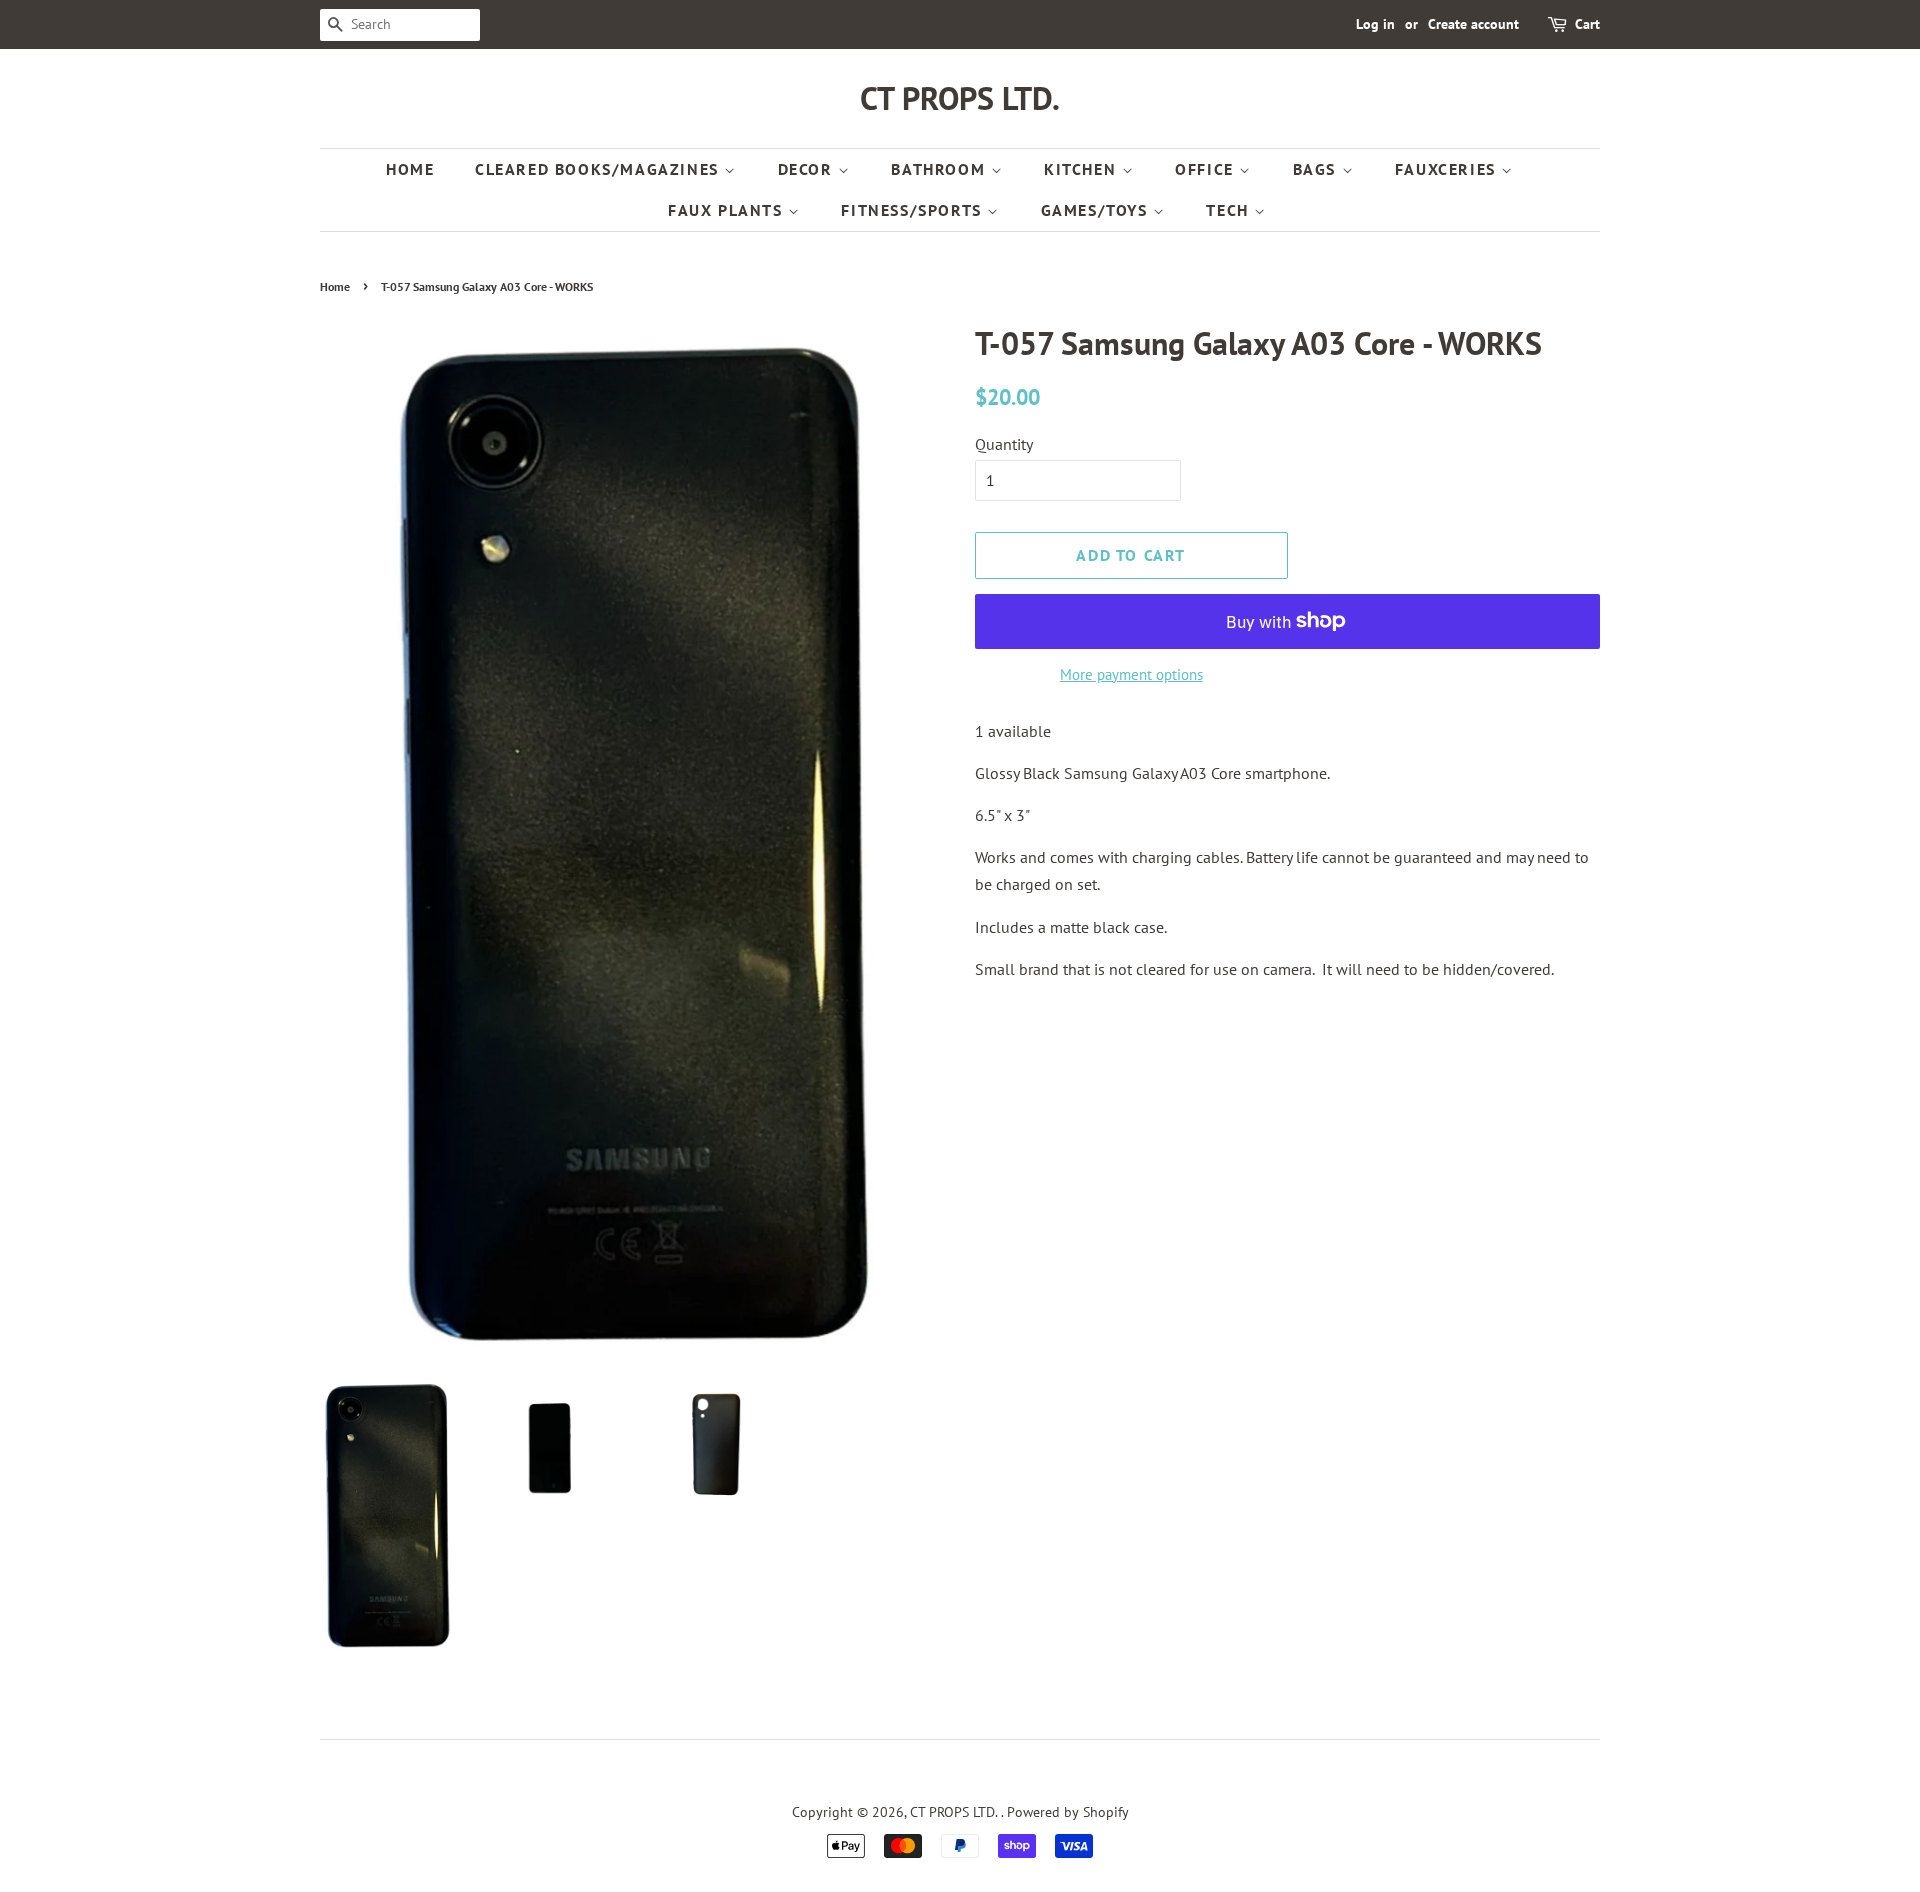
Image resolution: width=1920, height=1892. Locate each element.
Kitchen (1083, 169)
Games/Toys (1097, 210)
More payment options (1131, 674)
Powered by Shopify (1068, 1812)
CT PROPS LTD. (960, 98)
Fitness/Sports (914, 210)
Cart (1587, 24)
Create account (1473, 24)
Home (410, 169)
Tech (1230, 210)
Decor (808, 169)
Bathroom (940, 169)
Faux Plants (728, 210)
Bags (1317, 169)
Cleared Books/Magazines (599, 169)
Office (1207, 169)
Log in (1375, 24)
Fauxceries (1448, 169)
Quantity (1004, 444)
